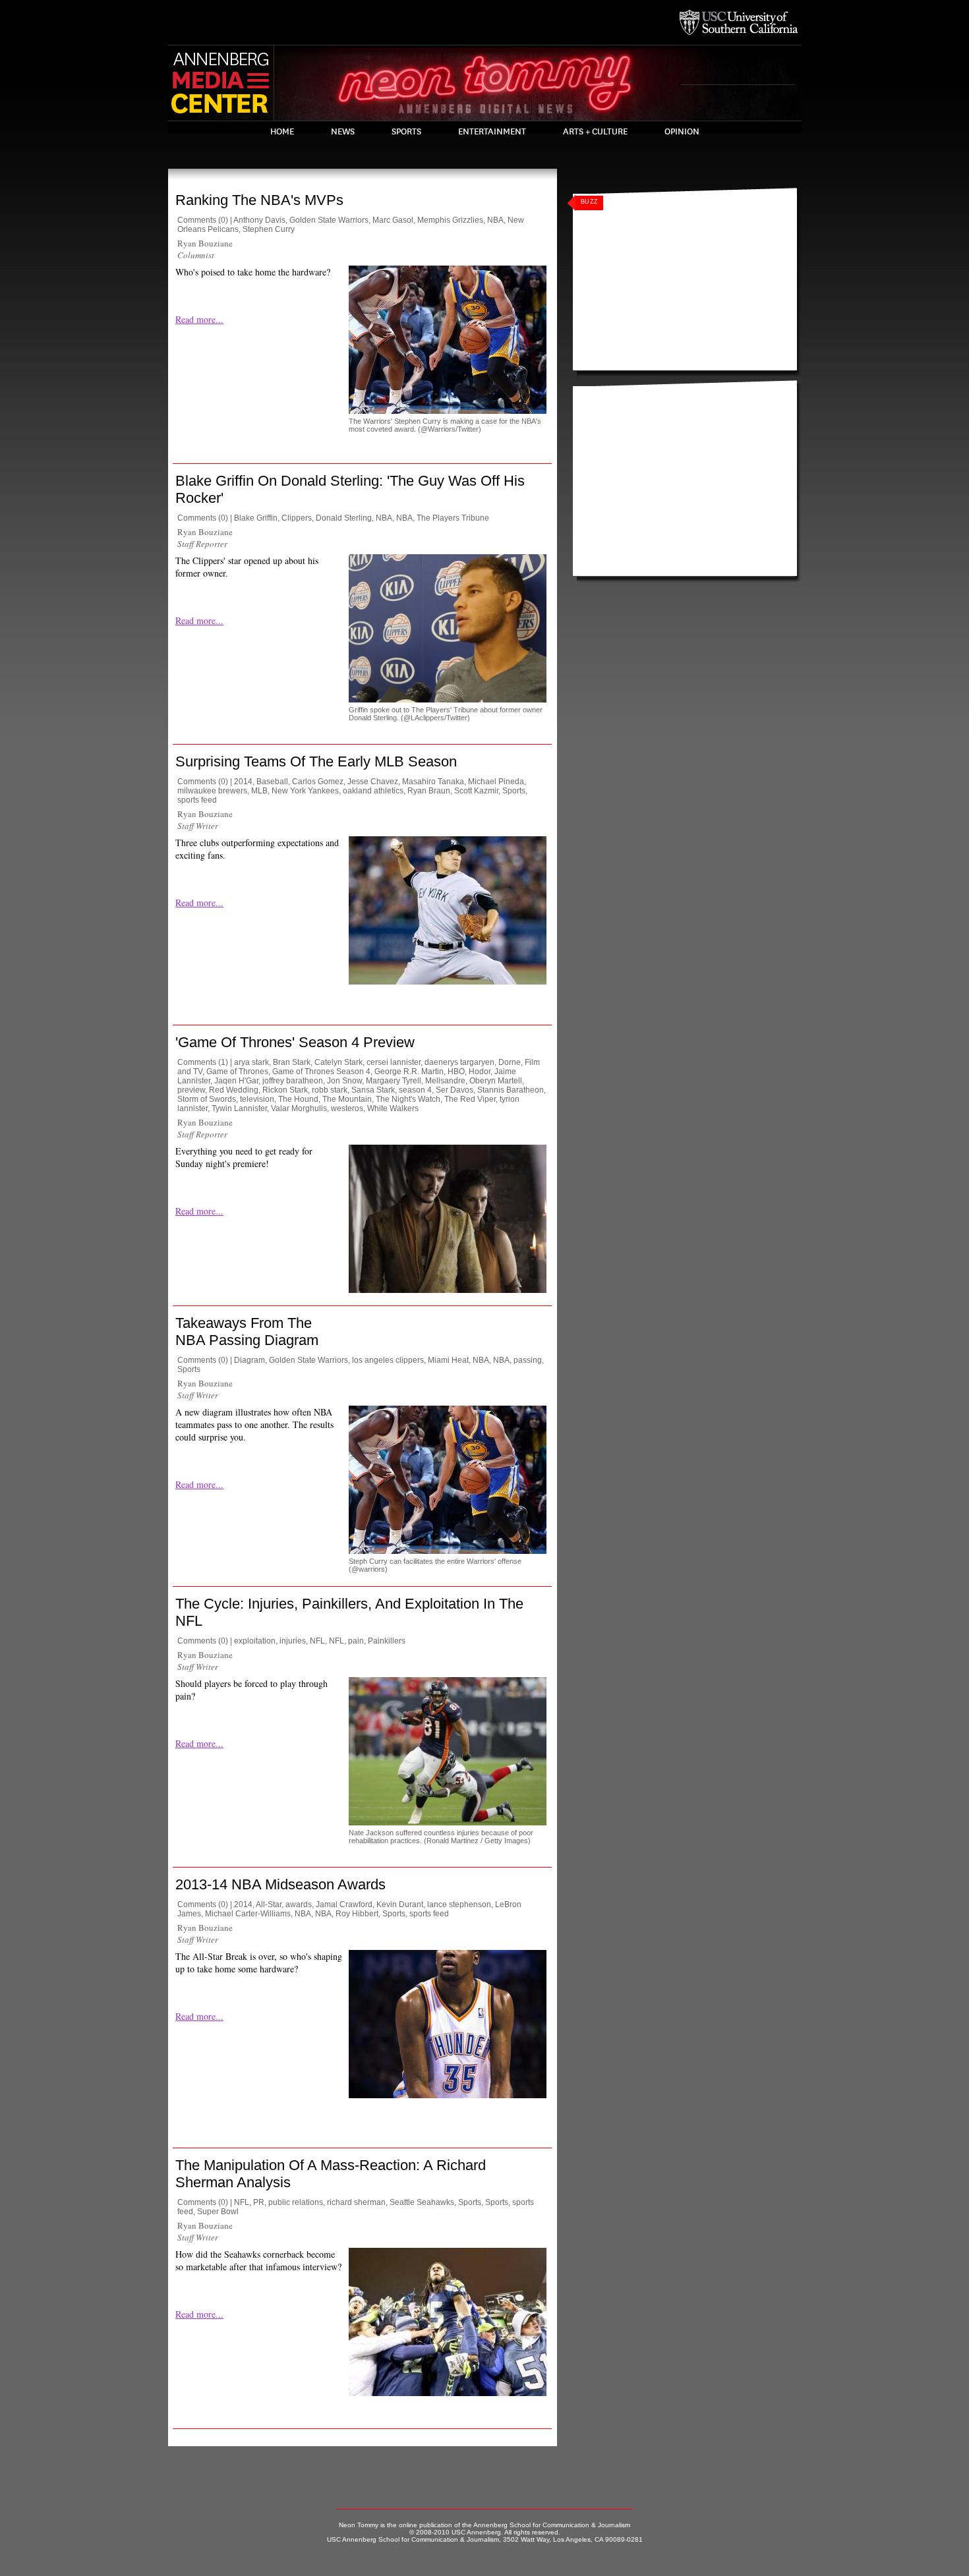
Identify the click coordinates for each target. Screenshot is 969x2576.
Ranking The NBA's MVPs (259, 200)
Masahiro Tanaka (433, 782)
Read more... (199, 319)
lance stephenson (459, 1904)
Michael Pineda (496, 782)
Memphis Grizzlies (450, 220)
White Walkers (393, 1108)
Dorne (510, 1062)
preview (191, 1090)
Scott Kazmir (476, 791)
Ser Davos (455, 1090)
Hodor (480, 1072)
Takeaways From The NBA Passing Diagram (247, 1331)
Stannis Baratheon (511, 1090)
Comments (197, 220)
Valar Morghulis (299, 1108)
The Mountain (347, 1099)
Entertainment (492, 132)
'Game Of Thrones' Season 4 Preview (295, 1042)
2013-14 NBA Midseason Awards (280, 1884)
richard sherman (356, 2202)
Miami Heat (448, 1360)
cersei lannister (394, 1062)
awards (299, 1904)
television (257, 1099)
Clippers (297, 518)
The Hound (298, 1099)
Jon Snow (344, 1081)
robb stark (330, 1090)
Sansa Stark (373, 1090)
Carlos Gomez (318, 782)
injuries (293, 1641)
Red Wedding (234, 1090)
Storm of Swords (207, 1099)
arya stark (251, 1062)
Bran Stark (292, 1062)
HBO (456, 1072)
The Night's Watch (408, 1099)
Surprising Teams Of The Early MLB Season (316, 761)
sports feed (197, 800)
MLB (259, 791)
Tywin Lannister (239, 1108)
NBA (495, 220)
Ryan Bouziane (205, 243)
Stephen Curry (269, 229)
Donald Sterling (344, 518)
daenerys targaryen (459, 1062)
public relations (296, 2202)
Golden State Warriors (329, 220)
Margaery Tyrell (394, 1081)
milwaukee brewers (212, 791)
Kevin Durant (400, 1904)
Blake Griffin (256, 518)
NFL (317, 1641)
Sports (406, 132)
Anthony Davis (259, 220)
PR (259, 2202)
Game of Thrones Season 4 (321, 1072)
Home (282, 132)
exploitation (255, 1641)
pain (356, 1641)
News (343, 132)
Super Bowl (218, 2212)
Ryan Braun (429, 791)
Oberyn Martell (496, 1081)
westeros (347, 1108)
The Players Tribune (453, 518)
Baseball (272, 782)
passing (528, 1360)
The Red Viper (470, 1099)
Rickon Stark (285, 1090)
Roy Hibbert (357, 1914)
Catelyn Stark (338, 1062)
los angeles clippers (388, 1360)
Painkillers (387, 1641)
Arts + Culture (595, 132)
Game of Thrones (237, 1072)
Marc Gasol (393, 220)
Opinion (682, 132)
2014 (243, 782)
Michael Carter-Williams (248, 1914)
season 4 (415, 1090)
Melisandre (445, 1081)
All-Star (269, 1904)
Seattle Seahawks (422, 2202)
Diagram (250, 1360)
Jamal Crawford (344, 1904)
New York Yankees (305, 791)
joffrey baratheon (293, 1081)
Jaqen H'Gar (236, 1081)
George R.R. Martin (409, 1072)
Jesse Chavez (373, 782)
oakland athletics (373, 791)
